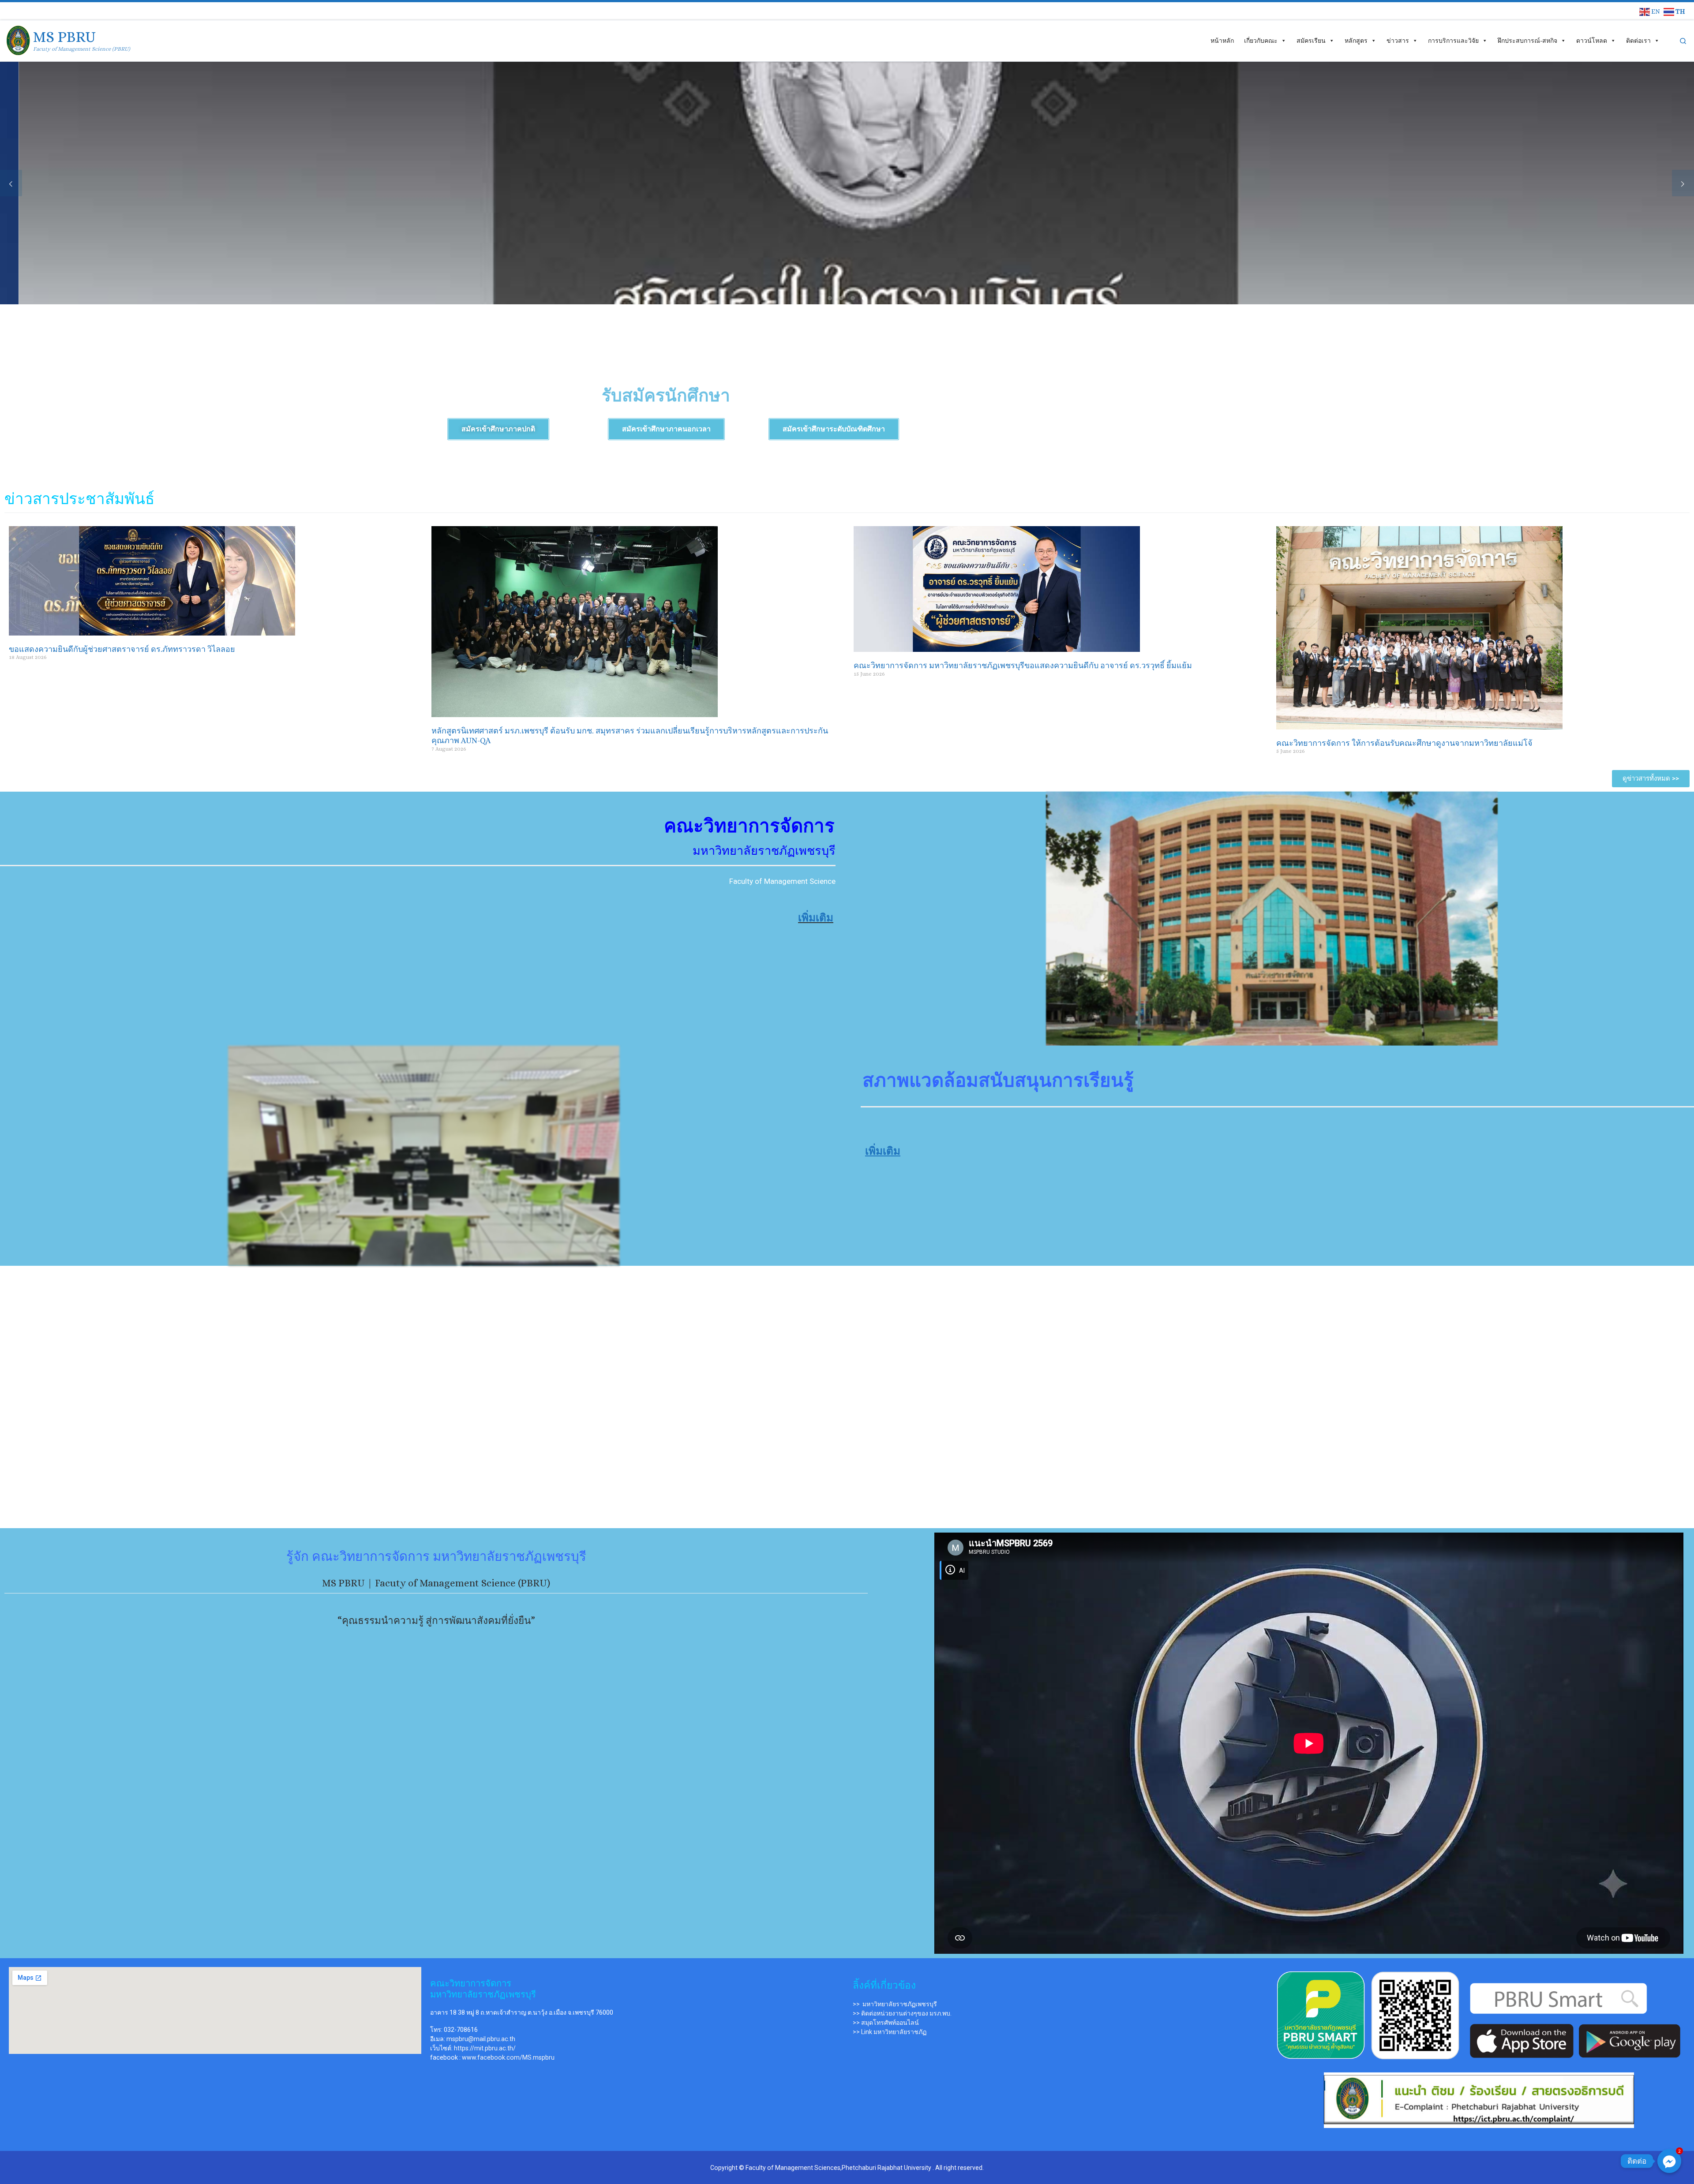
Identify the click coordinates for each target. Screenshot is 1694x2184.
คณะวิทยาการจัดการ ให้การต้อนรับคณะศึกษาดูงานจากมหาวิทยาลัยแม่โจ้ (1404, 743)
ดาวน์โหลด (1592, 41)
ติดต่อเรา (1638, 41)
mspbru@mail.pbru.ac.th (481, 2039)
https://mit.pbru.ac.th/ (485, 2048)
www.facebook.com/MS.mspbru (508, 2057)
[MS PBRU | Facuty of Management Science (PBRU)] (18, 39)
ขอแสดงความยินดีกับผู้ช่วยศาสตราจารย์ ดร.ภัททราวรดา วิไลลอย (122, 649)
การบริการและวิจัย (1453, 41)
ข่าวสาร (1398, 41)
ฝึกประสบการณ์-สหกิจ (1527, 41)
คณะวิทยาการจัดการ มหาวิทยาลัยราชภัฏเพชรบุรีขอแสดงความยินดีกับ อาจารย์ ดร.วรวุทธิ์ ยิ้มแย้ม (1023, 666)
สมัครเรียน (1311, 41)
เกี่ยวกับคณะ (1261, 41)
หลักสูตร (1356, 41)
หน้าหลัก (1222, 41)
